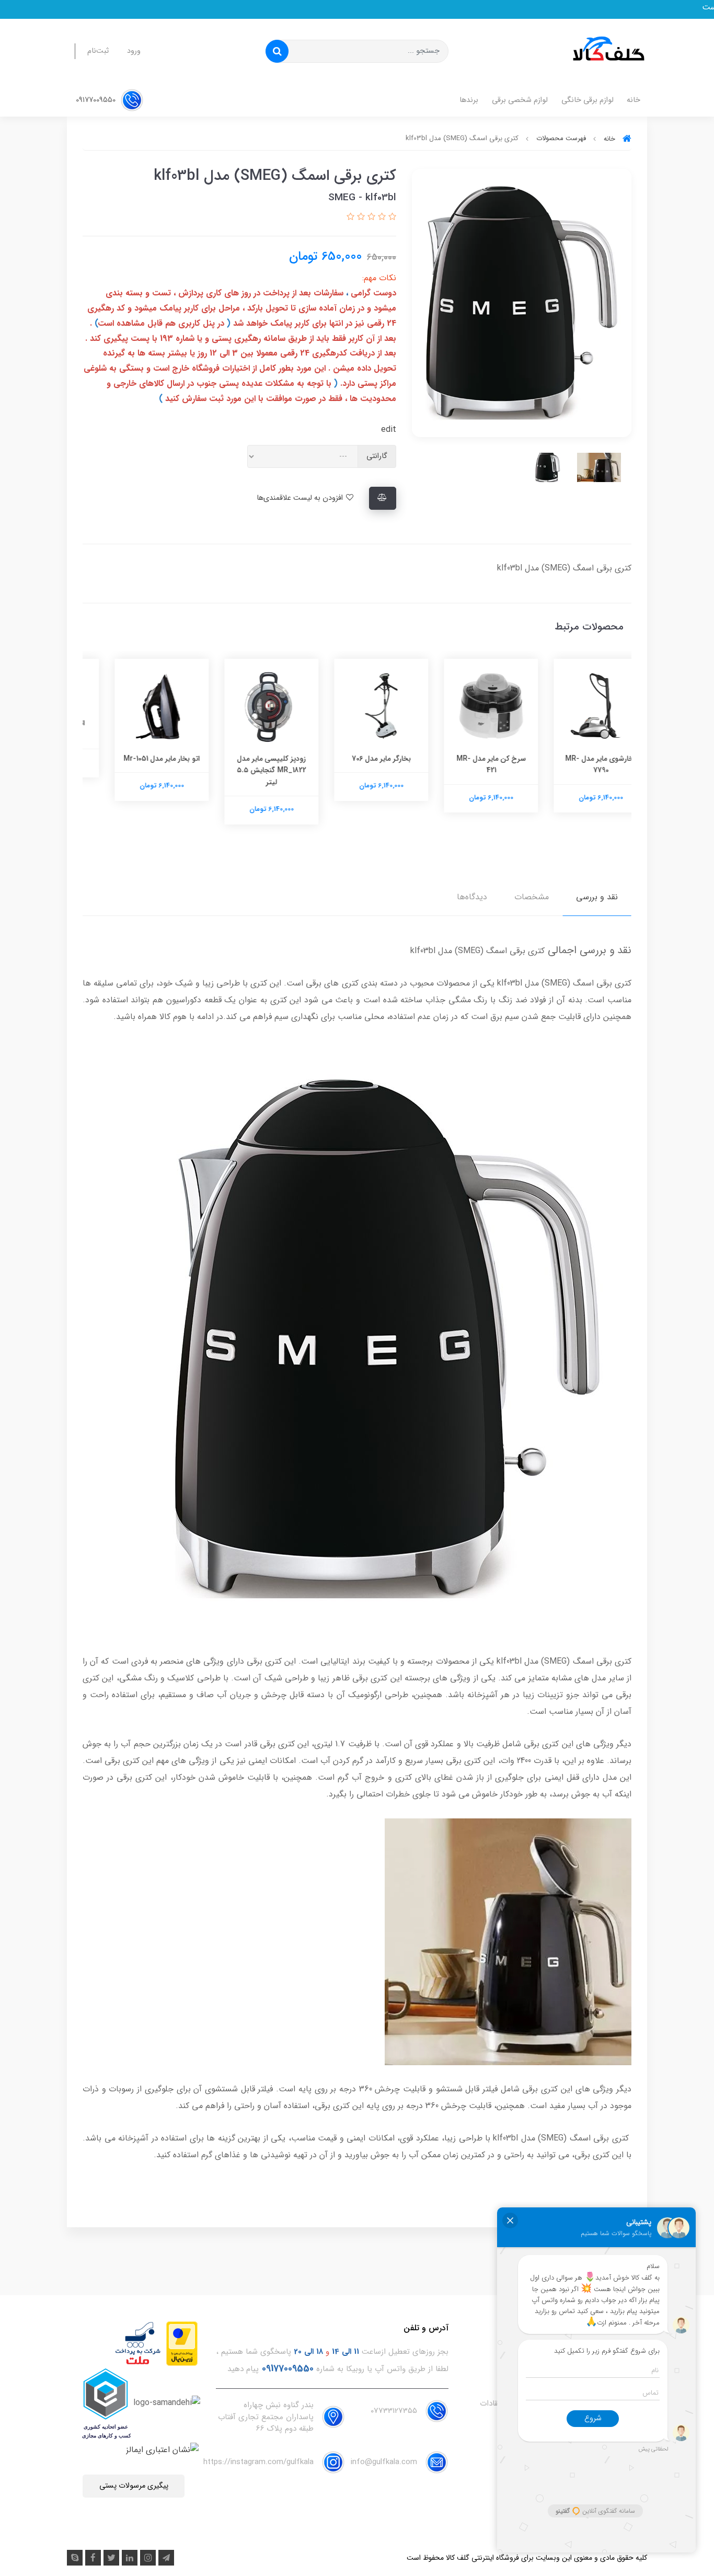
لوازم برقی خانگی (588, 100)
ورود (134, 51)
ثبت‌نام (98, 51)
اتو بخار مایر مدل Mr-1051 (247, 759)
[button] (391, 217)
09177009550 (97, 100)
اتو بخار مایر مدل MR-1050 (137, 729)
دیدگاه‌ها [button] (472, 897)
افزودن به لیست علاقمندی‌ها (301, 498)
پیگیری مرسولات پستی (134, 2486)
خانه (634, 100)
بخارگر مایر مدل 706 (467, 759)
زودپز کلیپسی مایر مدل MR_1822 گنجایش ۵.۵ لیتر (357, 770)
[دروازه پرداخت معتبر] (182, 2343)
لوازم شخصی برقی (520, 100)
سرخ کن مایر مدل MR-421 (577, 764)
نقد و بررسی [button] (597, 897)
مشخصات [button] (532, 897)
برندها (469, 100)
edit (389, 430)
